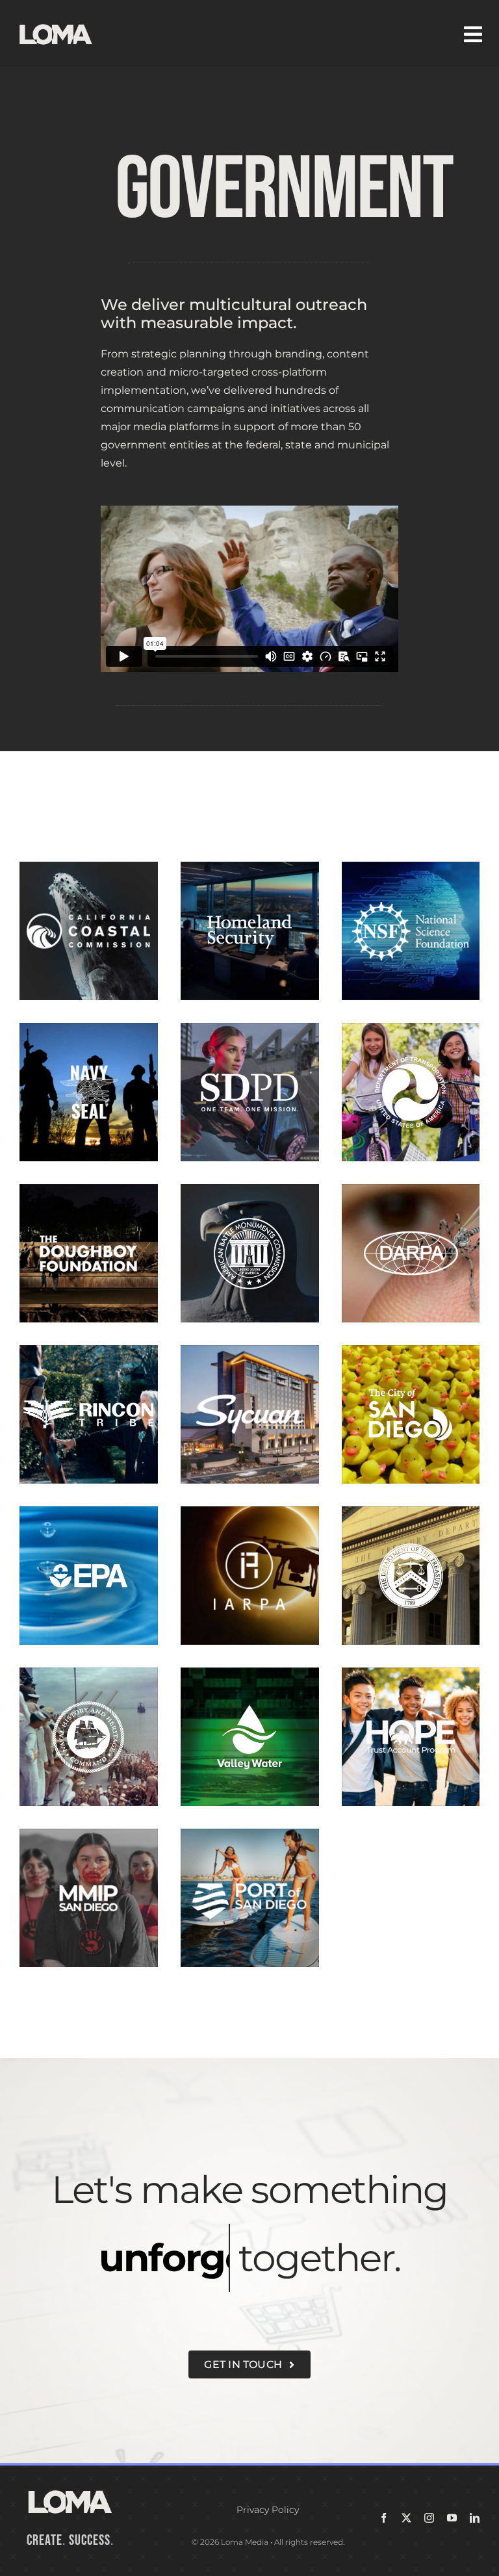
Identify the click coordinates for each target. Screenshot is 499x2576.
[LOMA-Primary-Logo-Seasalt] (56, 24)
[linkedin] (475, 2518)
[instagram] (429, 2518)
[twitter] (406, 2518)
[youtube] (452, 2518)
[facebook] (384, 2518)
